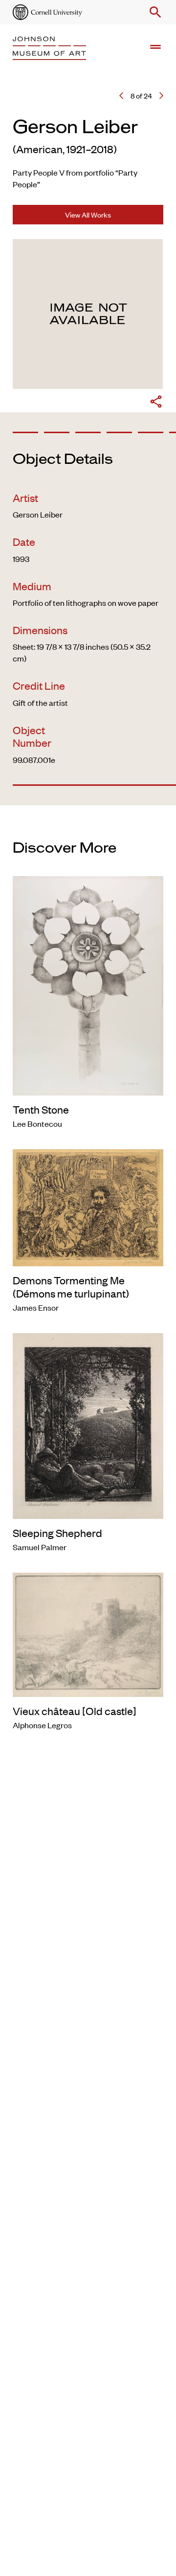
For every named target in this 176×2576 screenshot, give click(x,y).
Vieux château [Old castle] (75, 1711)
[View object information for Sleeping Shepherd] (88, 1424)
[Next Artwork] (161, 96)
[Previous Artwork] (121, 96)
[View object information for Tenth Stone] (88, 984)
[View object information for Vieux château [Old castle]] (88, 1633)
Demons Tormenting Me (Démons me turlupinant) (71, 1286)
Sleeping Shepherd (57, 1533)
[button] (154, 12)
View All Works (88, 214)
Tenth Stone (41, 1109)
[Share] (156, 403)
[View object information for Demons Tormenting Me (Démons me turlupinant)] (88, 1206)
